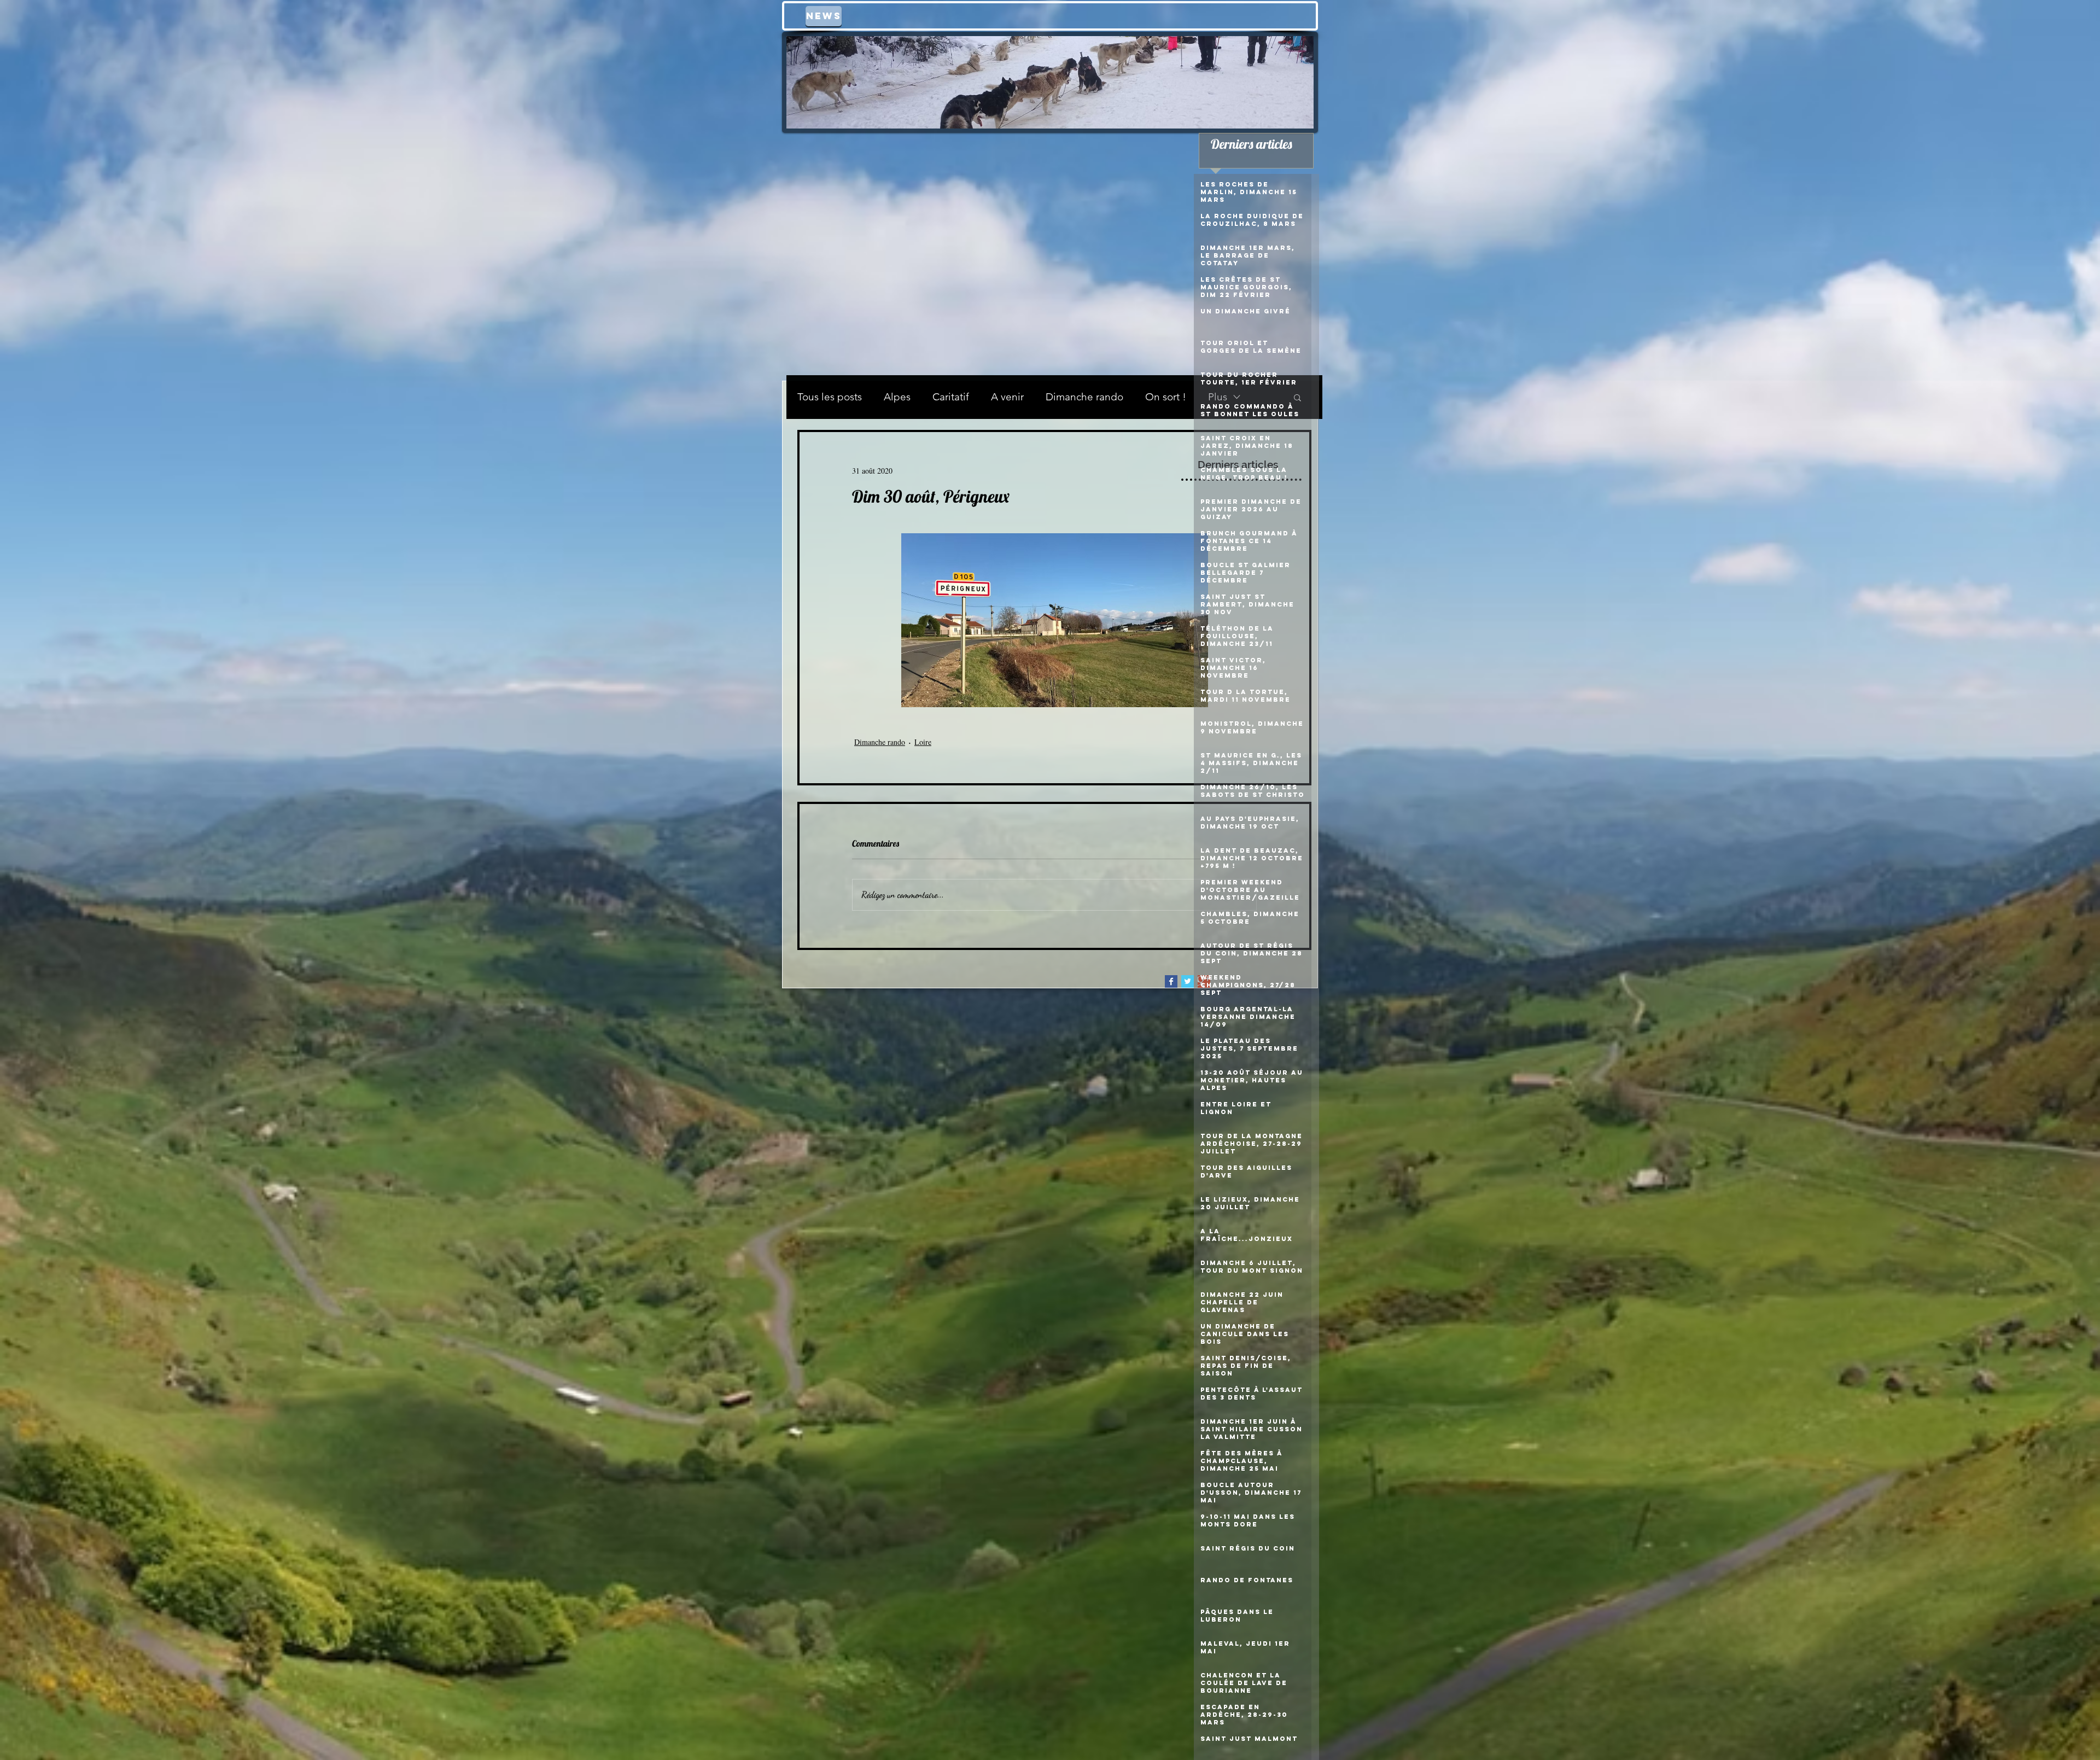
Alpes (897, 397)
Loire (923, 742)
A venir (1007, 397)
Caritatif (951, 397)
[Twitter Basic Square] (1188, 981)
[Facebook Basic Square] (1171, 981)
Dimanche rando (1084, 397)
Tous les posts (830, 397)
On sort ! (1166, 397)
